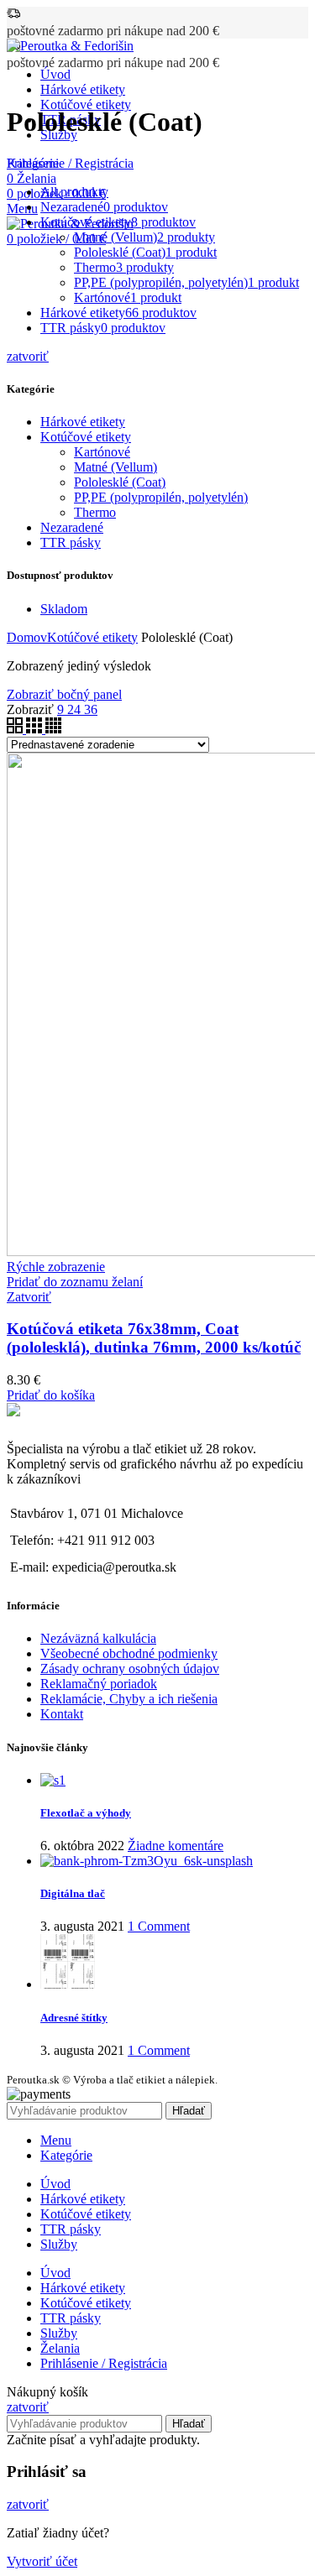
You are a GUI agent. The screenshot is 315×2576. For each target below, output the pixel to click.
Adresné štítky (74, 2018)
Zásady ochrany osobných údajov (130, 1669)
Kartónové (102, 452)
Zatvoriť (29, 1297)
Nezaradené (72, 527)
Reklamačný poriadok (99, 1684)
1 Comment (159, 1926)
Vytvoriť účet (42, 2561)
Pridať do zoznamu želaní (75, 1282)
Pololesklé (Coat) (120, 482)
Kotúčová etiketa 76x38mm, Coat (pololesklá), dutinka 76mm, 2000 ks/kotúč (154, 1338)
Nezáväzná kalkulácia (98, 1638)
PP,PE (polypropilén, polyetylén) (161, 497)
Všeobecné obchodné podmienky (129, 1653)
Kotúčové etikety (86, 437)
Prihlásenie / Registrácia (104, 2363)
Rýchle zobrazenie (56, 1267)
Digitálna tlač (73, 1893)
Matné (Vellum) (115, 467)
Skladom (64, 609)
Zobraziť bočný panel (64, 694)
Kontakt (62, 1714)
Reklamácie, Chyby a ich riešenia (129, 1699)
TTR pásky (71, 542)
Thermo (95, 512)
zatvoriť (28, 356)
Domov (27, 637)
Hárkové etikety (83, 422)
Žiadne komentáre (176, 1846)
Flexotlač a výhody (86, 1813)
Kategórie (33, 163)
